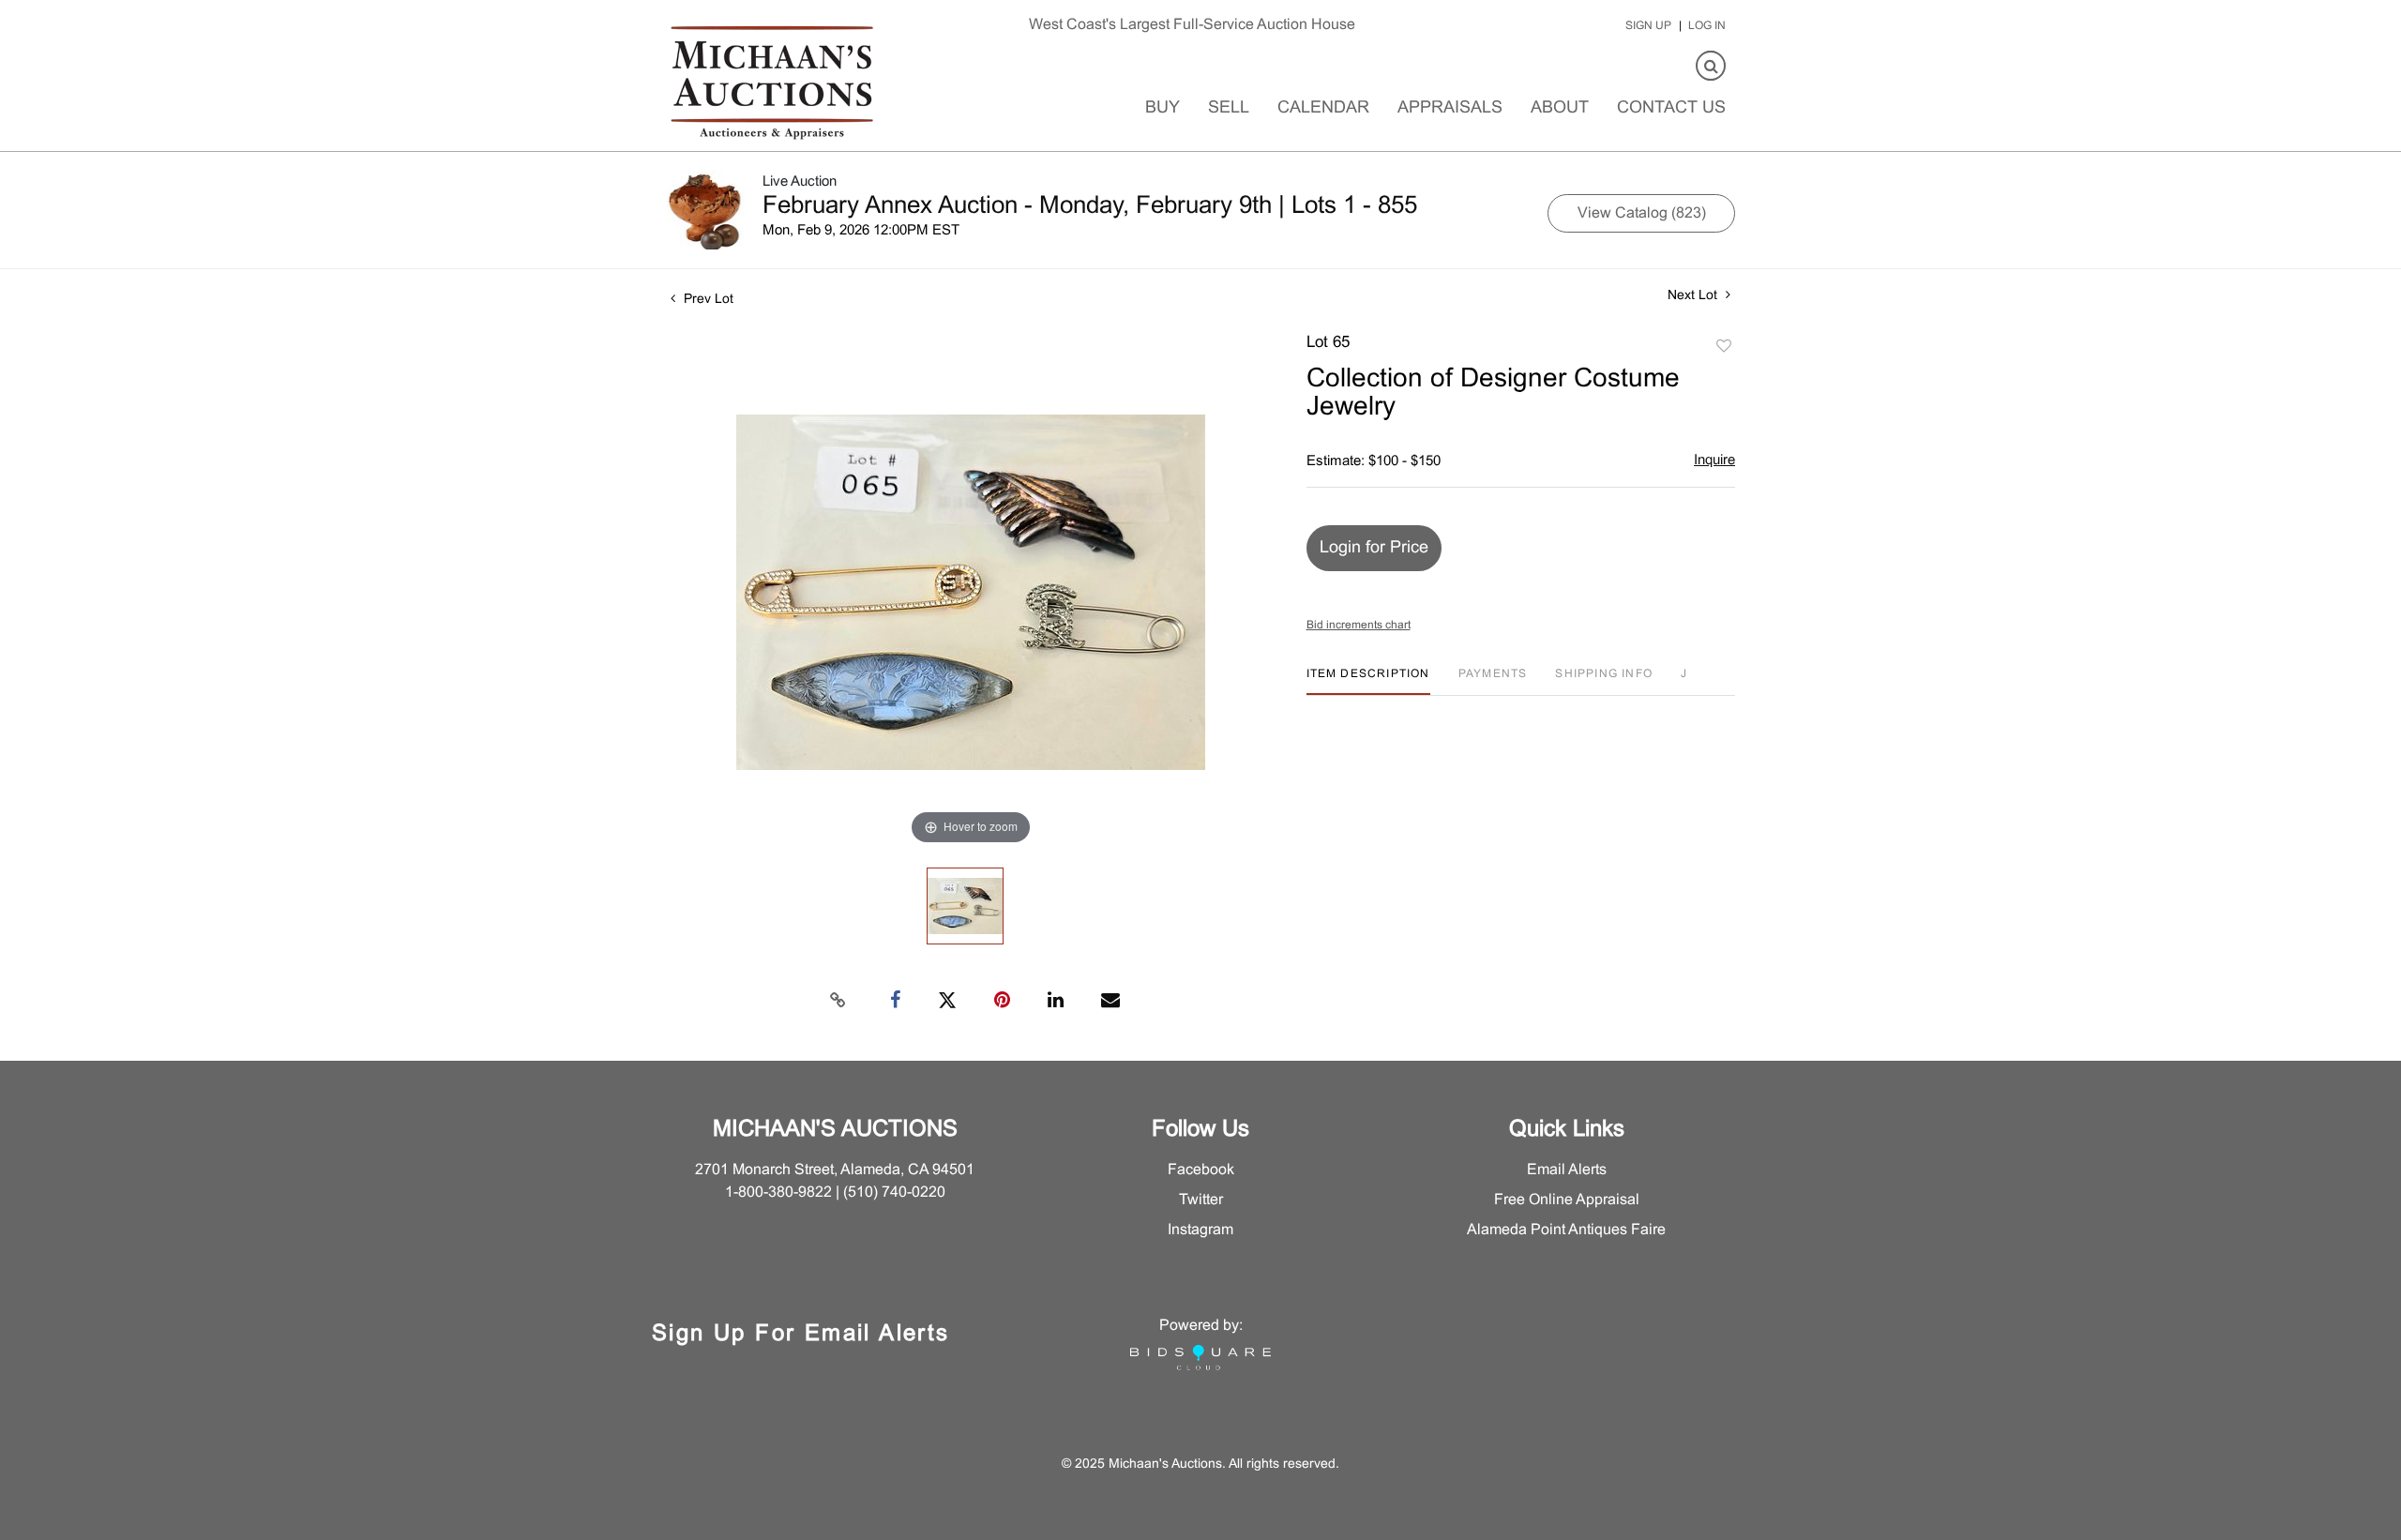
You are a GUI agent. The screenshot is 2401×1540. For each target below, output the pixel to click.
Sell (1229, 108)
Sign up (1648, 26)
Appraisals (1450, 108)
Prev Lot (707, 300)
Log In (1707, 26)
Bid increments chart (1359, 626)
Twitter (1201, 1200)
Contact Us (1671, 108)
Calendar (1323, 108)
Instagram (1200, 1230)
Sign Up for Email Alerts (801, 1335)
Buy (1163, 108)
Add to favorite (1724, 347)
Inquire (1714, 460)
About (1560, 108)
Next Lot (1694, 296)
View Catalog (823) (1642, 213)
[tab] (1368, 681)
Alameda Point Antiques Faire (1566, 1230)
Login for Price (1374, 548)
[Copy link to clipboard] (838, 1001)
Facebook (1201, 1170)
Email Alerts (1567, 1170)
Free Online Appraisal (1567, 1200)
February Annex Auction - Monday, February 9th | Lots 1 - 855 (1090, 206)
